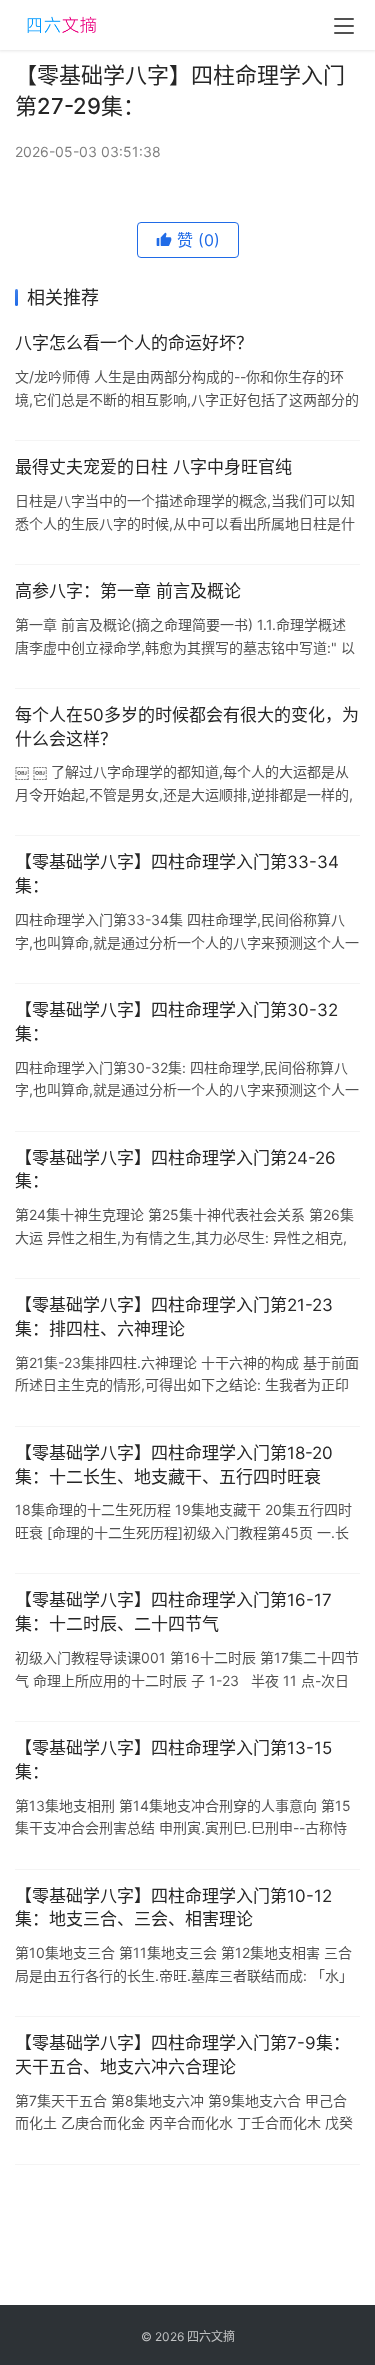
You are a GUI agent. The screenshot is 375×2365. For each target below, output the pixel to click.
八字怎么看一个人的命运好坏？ (134, 343)
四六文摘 (211, 2336)
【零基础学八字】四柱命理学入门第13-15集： (173, 1760)
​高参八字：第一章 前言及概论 (128, 591)
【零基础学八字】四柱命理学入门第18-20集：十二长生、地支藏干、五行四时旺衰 (174, 1465)
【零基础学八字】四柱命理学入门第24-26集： (175, 1170)
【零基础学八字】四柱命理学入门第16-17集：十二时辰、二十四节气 (173, 1612)
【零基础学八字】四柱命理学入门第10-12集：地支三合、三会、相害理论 (173, 1908)
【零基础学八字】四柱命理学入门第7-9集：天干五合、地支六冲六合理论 (182, 2055)
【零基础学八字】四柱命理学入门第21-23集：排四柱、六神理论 (174, 1317)
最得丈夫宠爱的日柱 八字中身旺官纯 (153, 467)
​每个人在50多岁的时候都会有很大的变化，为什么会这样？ (187, 727)
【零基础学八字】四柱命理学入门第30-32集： (176, 1022)
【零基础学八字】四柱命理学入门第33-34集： (177, 874)
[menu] (344, 26)
